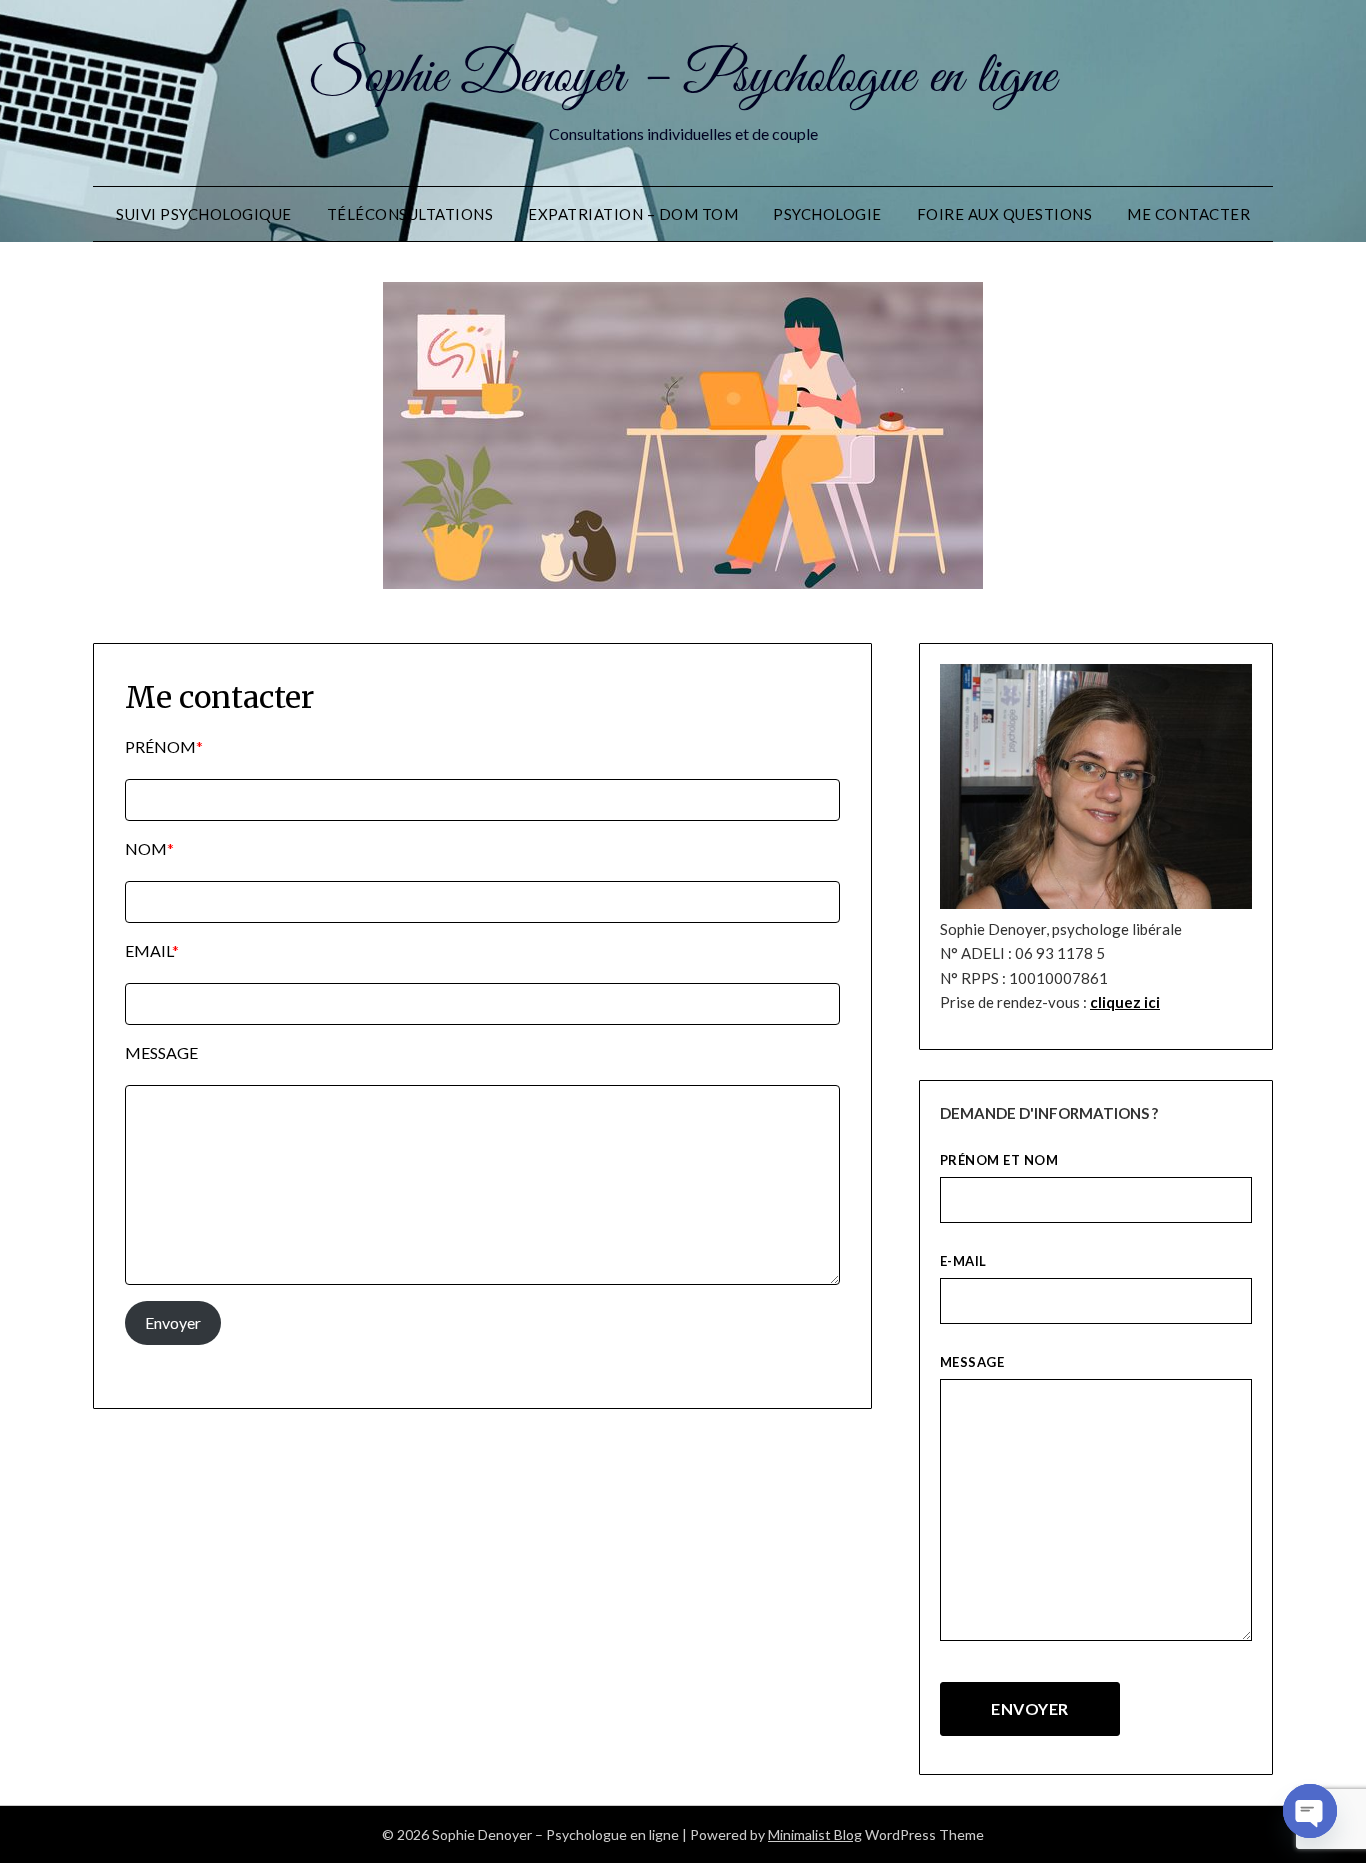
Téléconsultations (410, 214)
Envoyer (173, 1322)
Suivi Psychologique (204, 214)
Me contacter (1188, 214)
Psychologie (827, 214)
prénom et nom (999, 1160)
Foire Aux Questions (1005, 214)
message (972, 1362)
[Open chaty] (1310, 1811)
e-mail (963, 1261)
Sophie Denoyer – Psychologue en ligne (683, 78)
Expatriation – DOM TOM (633, 214)
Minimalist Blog (815, 1834)
